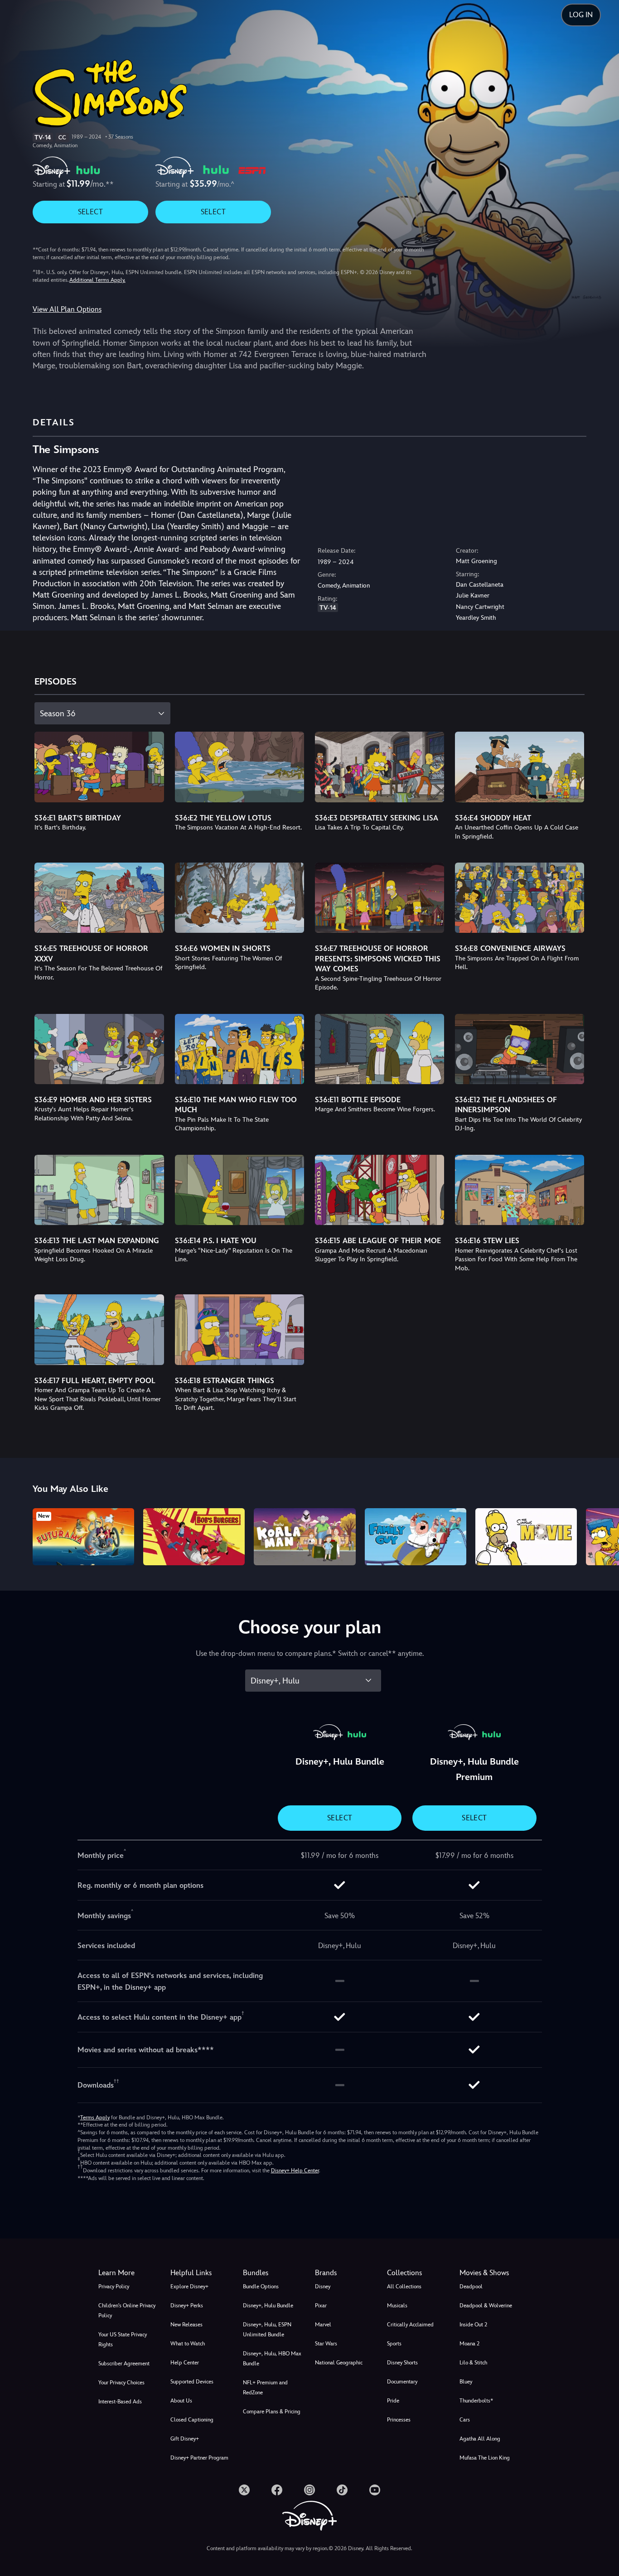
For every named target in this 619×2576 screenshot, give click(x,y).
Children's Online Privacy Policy (127, 2311)
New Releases (186, 2325)
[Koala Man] (305, 1537)
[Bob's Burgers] (194, 1537)
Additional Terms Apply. (97, 280)
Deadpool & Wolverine (486, 2306)
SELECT (90, 212)
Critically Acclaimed (410, 2325)
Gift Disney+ (185, 2439)
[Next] (602, 1535)
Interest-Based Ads (120, 2402)
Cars (465, 2420)
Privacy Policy (114, 2287)
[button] (201, 2273)
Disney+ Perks (187, 2306)
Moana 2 (469, 2344)
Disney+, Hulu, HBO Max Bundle (272, 2359)
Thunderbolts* (476, 2401)
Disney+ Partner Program (199, 2458)
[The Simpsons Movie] (526, 1537)
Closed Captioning (192, 2420)
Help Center (185, 2363)
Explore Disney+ (189, 2287)
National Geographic (339, 2363)
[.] (244, 2490)
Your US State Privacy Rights (123, 2340)
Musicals (397, 2306)
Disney (323, 2287)
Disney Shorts (402, 2363)
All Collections (404, 2287)
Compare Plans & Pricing (272, 2412)
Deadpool (471, 2287)
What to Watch (188, 2344)
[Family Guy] (416, 1537)
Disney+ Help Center (295, 2171)
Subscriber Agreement (124, 2364)
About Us (181, 2401)
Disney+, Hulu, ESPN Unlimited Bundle (267, 2330)
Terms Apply (95, 2118)
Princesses (399, 2420)
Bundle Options (261, 2287)
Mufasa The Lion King (485, 2458)
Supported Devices (192, 2382)
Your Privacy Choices (121, 2383)
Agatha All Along (480, 2439)
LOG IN (581, 15)
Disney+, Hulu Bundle (268, 2306)
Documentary (402, 2382)
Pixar (321, 2306)
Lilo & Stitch (473, 2363)
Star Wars (326, 2344)
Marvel (323, 2325)
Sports (394, 2344)
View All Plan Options (67, 309)
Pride (393, 2401)
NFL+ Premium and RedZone (265, 2388)
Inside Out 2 (473, 2325)
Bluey (466, 2382)
